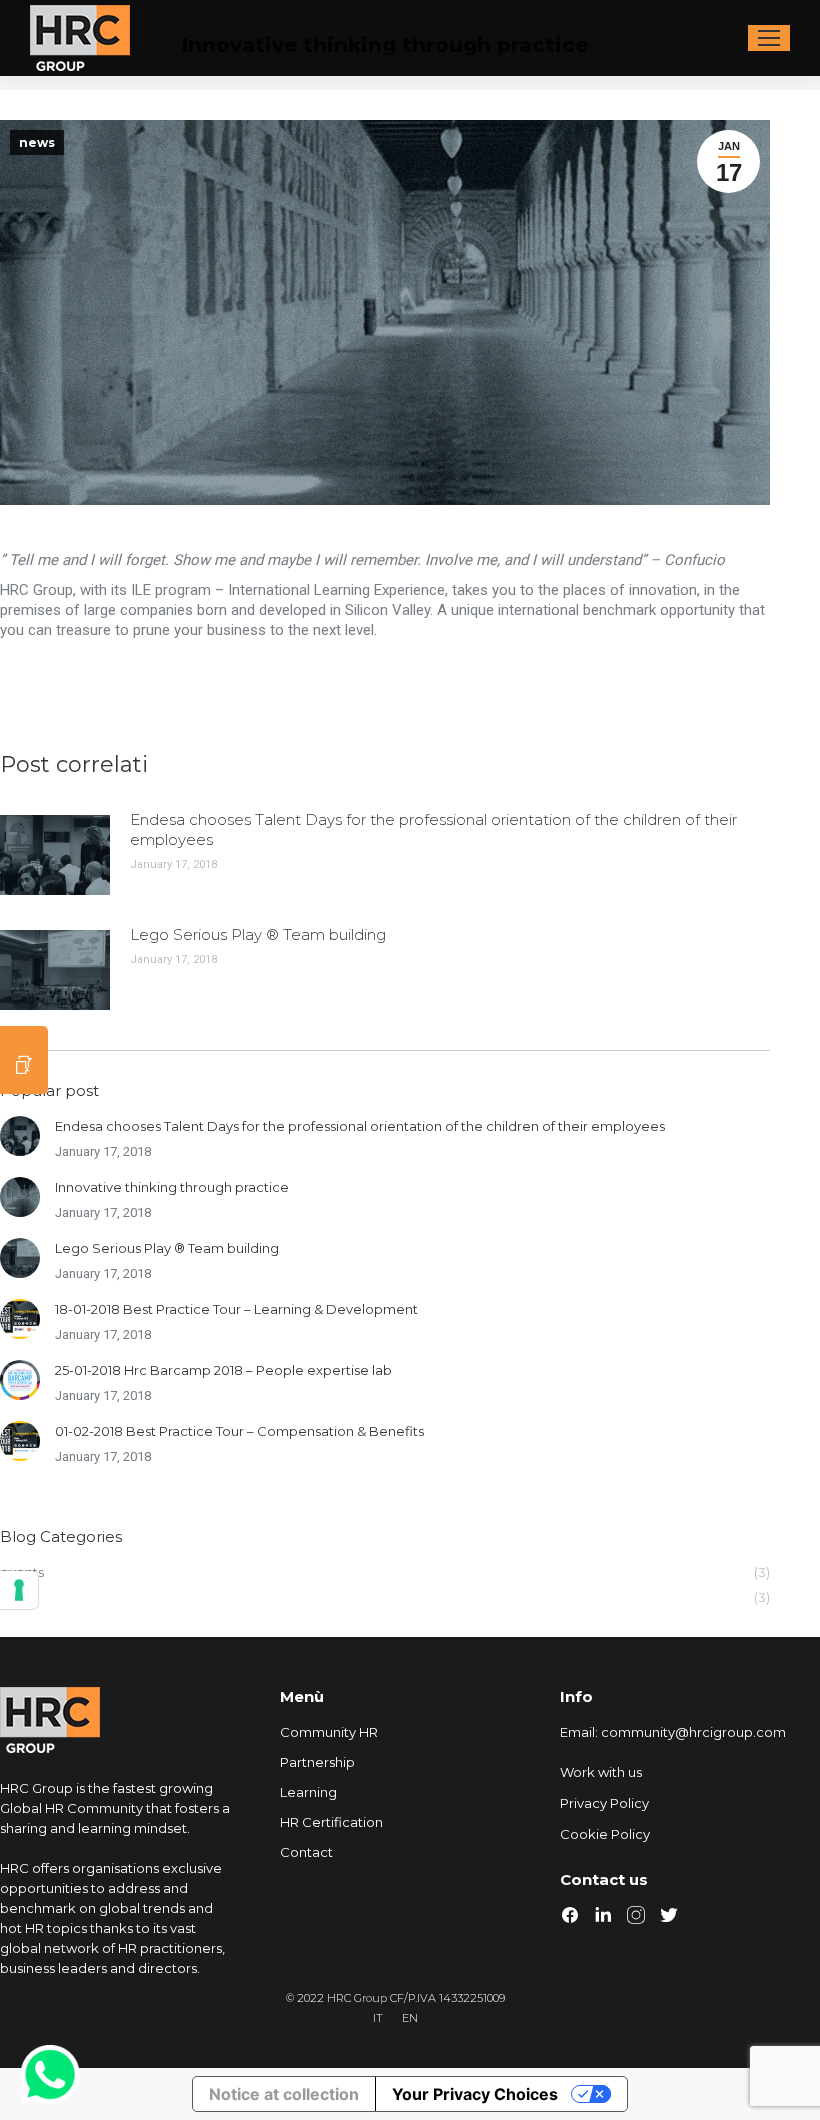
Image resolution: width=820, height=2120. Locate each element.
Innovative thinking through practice (172, 1187)
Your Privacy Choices (475, 2094)
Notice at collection (284, 2094)
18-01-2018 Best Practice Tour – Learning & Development (236, 1309)
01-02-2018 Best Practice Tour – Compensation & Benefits (239, 1431)
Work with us (601, 1772)
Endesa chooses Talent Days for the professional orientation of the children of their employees (433, 829)
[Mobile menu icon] (769, 38)
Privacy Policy (604, 1803)
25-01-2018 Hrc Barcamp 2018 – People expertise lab (223, 1370)
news (37, 142)
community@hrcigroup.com (693, 1732)
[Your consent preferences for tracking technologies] (19, 1590)
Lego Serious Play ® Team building (258, 934)
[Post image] (55, 855)
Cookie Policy (605, 1834)
